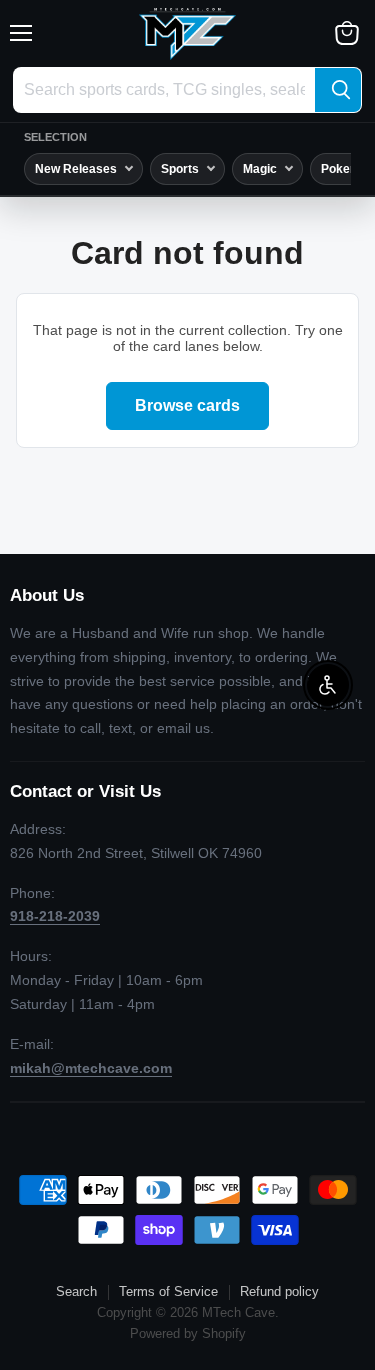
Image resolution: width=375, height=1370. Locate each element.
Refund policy (279, 1291)
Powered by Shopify (188, 1333)
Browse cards (187, 405)
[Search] (338, 90)
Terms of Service (168, 1291)
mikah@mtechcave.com (91, 1068)
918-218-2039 (55, 916)
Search (76, 1291)
